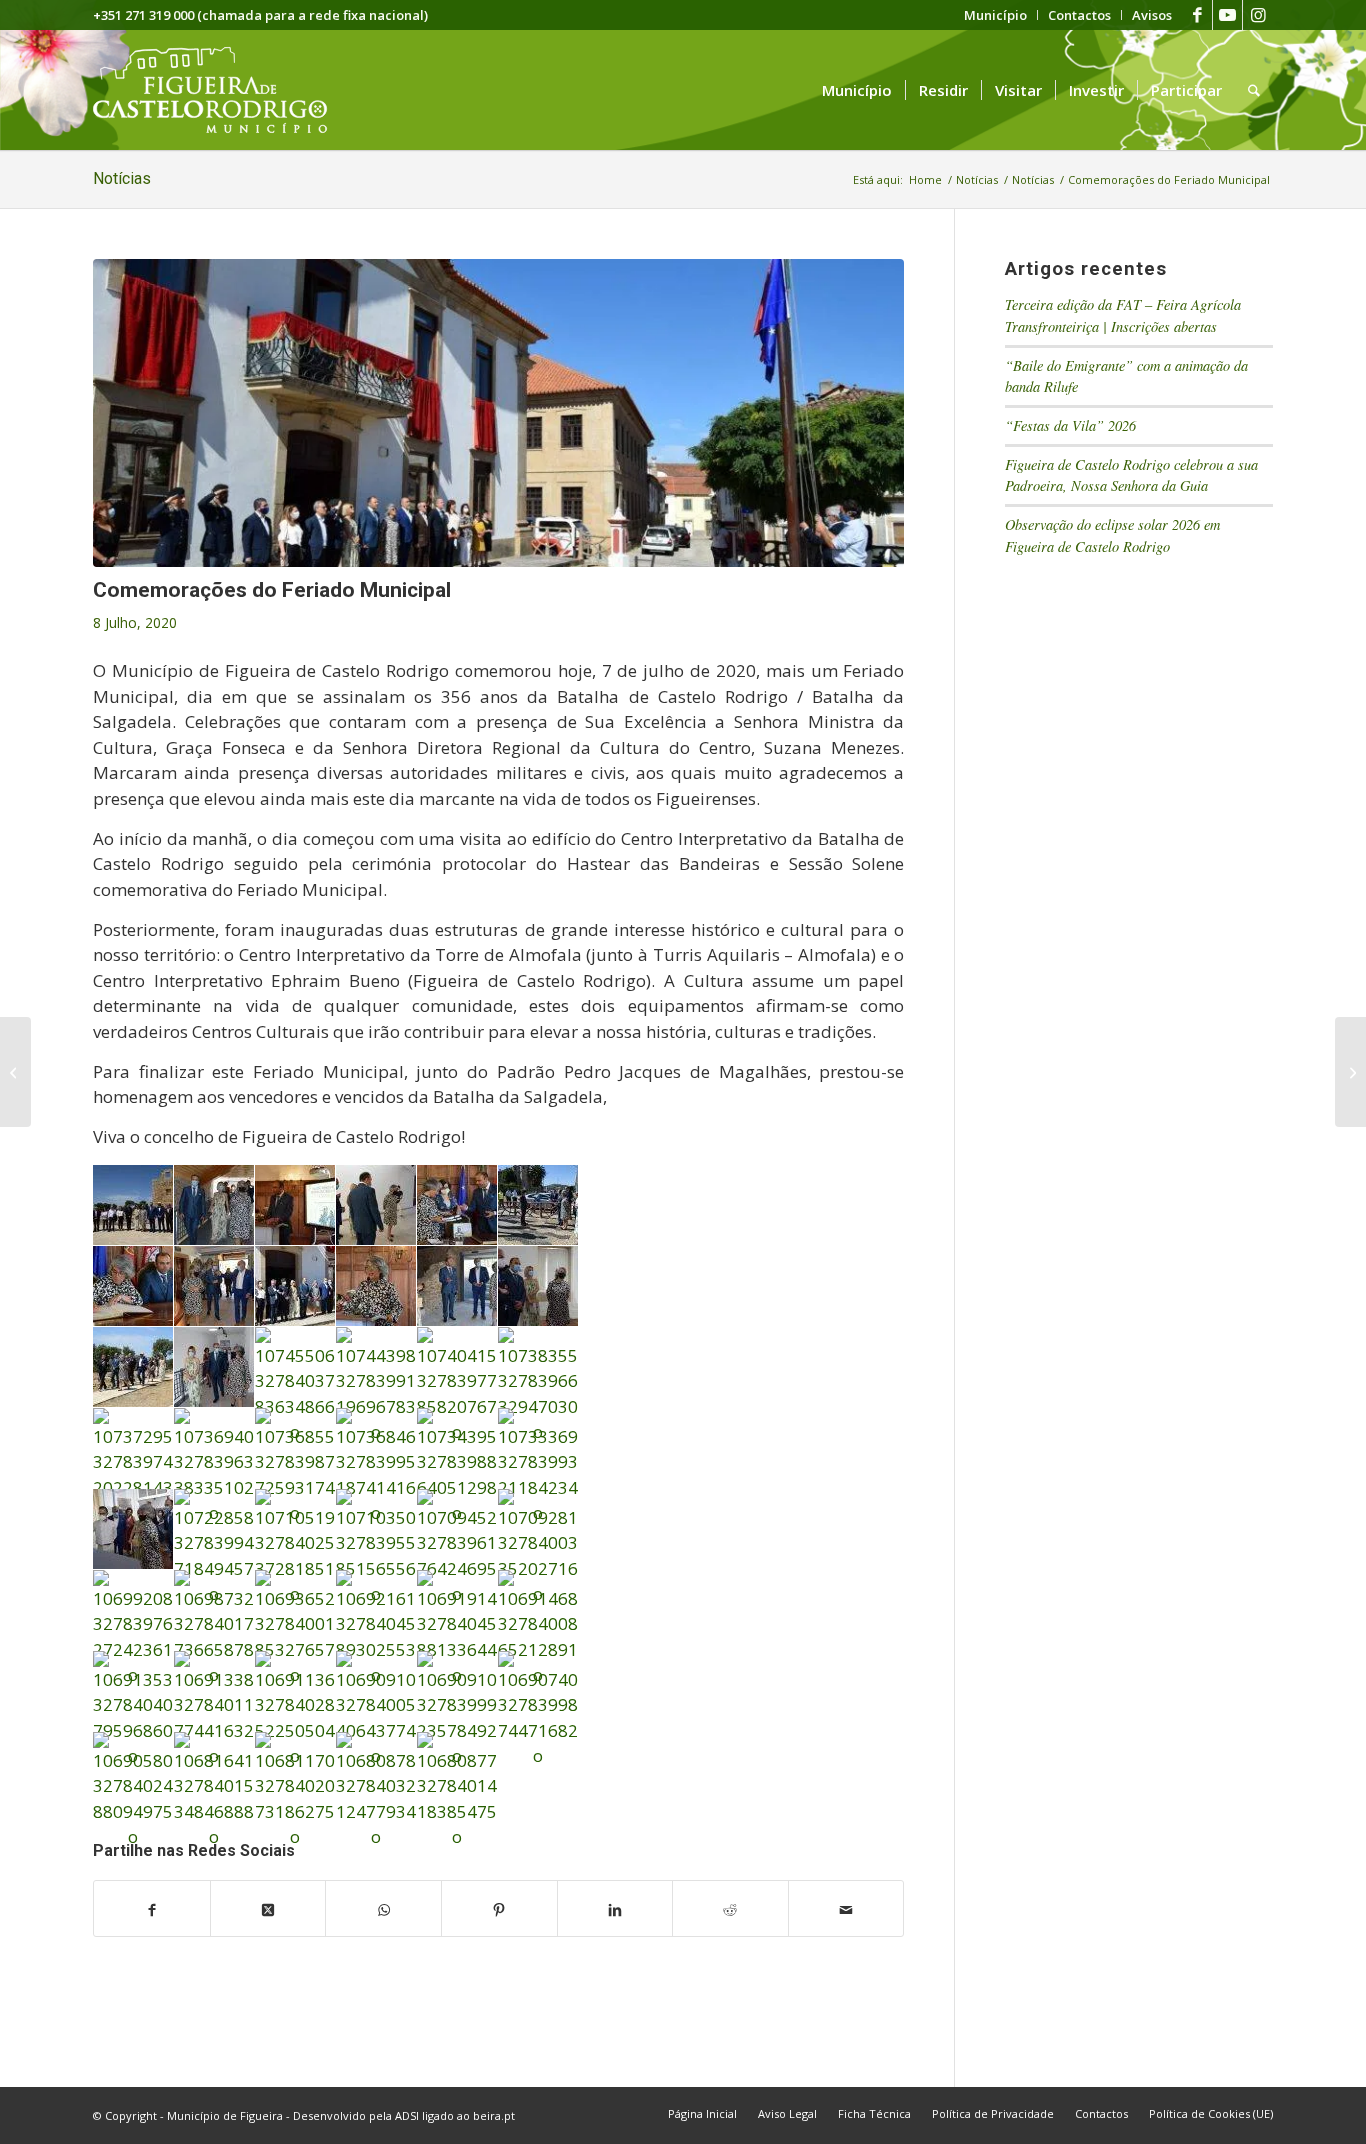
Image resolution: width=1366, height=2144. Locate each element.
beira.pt (494, 2115)
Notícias (122, 178)
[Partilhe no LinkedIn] (615, 1909)
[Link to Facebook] (1197, 15)
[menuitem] (996, 15)
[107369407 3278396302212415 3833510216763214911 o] (498, 413)
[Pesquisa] (1254, 90)
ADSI (407, 2115)
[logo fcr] (225, 90)
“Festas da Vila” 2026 (1070, 425)
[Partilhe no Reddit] (730, 1909)
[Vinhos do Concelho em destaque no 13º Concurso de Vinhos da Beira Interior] (1350, 1072)
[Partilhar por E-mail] (846, 1909)
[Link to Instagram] (1258, 15)
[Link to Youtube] (1227, 15)
